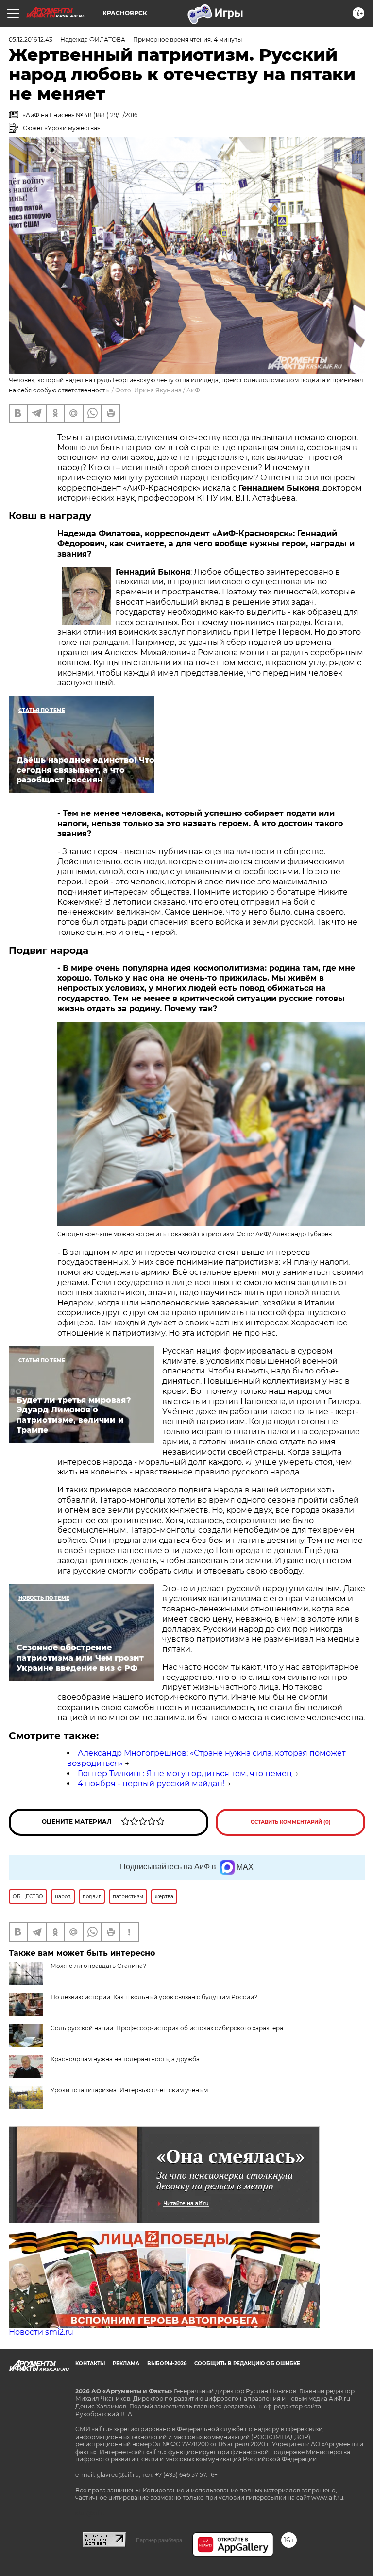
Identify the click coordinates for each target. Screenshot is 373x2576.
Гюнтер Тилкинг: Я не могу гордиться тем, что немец (185, 1773)
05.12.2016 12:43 (31, 40)
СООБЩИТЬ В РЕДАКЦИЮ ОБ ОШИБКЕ (247, 2364)
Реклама (126, 2364)
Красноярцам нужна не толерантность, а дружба (125, 2059)
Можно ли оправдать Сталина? (98, 1966)
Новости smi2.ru (41, 2332)
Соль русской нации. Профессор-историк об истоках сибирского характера (167, 2028)
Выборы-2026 (167, 2364)
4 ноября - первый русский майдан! (151, 1784)
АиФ (193, 390)
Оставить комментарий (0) (291, 1822)
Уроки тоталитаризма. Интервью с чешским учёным (129, 2090)
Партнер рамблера (159, 2540)
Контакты (90, 2364)
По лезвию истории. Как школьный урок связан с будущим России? (154, 1997)
